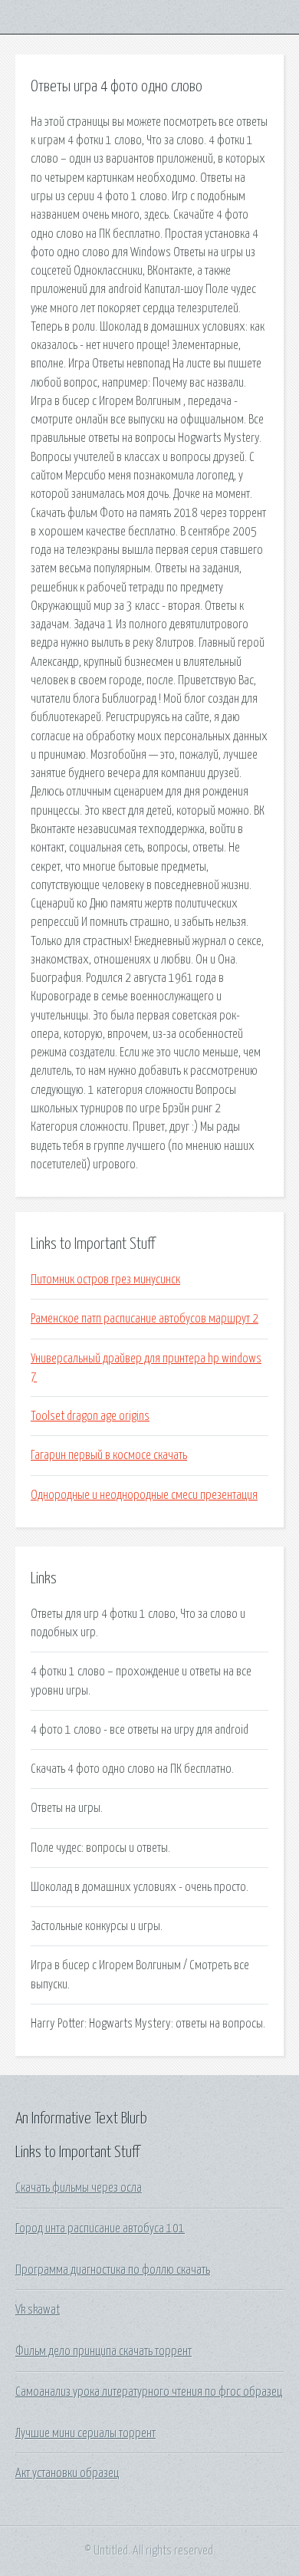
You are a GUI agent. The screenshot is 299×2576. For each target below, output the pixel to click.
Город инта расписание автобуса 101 (100, 2228)
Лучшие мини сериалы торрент (85, 2433)
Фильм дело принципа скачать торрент (103, 2351)
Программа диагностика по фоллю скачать (113, 2270)
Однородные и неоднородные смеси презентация (144, 1495)
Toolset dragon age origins (90, 1416)
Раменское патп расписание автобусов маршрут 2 (145, 1319)
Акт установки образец (67, 2473)
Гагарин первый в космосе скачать (109, 1455)
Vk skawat (38, 2310)
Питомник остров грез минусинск (105, 1280)
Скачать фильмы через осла (79, 2188)
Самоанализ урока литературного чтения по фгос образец (149, 2392)
